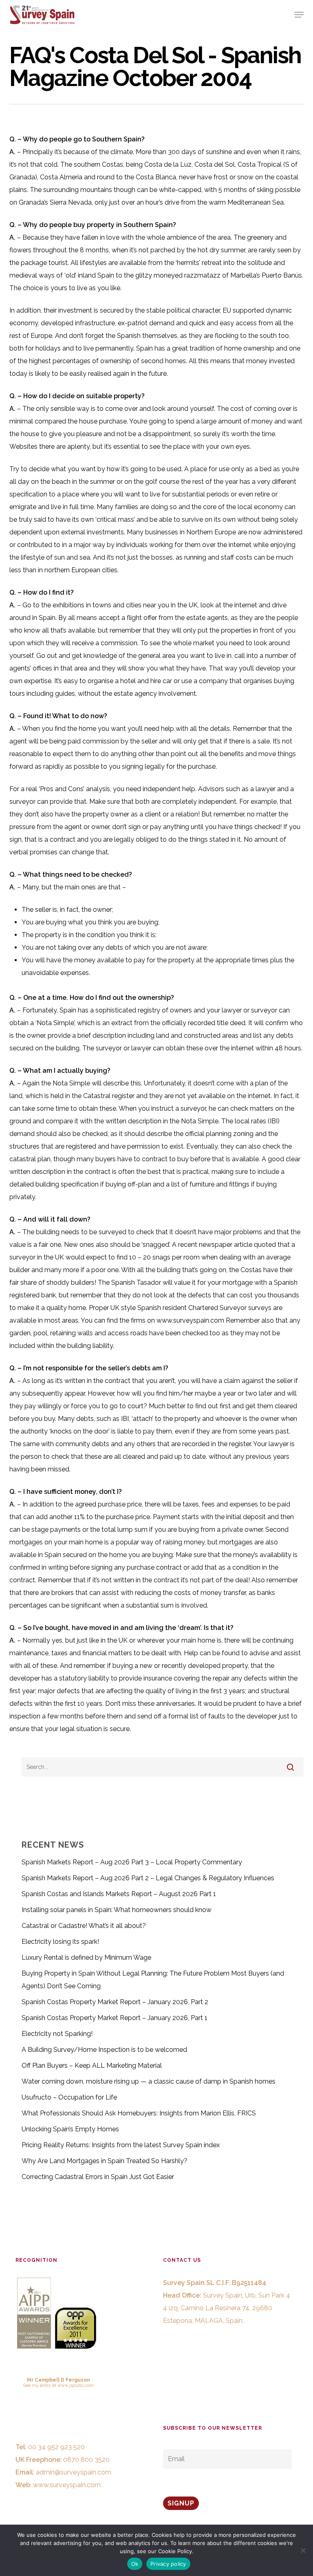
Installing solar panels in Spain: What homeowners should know (117, 1910)
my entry (41, 2385)
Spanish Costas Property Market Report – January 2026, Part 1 (115, 2018)
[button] (299, 15)
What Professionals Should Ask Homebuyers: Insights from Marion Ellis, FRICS (139, 2113)
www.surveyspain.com (67, 2485)
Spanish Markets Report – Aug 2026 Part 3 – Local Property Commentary (132, 1862)
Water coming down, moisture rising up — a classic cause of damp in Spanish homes (149, 2081)
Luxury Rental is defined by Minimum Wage (86, 1957)
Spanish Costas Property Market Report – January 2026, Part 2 (115, 2002)
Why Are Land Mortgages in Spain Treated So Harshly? (105, 2161)
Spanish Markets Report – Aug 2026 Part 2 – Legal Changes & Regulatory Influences (148, 1878)
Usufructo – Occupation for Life (69, 2097)
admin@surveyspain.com (74, 2472)
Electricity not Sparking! (57, 2034)
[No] (303, 2550)
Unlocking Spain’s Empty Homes (70, 2129)
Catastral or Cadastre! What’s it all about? (84, 1926)
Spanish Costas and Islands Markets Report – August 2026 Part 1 (119, 1894)
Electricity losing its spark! (60, 1942)
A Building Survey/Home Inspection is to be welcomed (104, 2050)
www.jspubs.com (76, 2385)
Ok (135, 2564)
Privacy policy (168, 2564)
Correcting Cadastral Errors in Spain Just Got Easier (98, 2177)
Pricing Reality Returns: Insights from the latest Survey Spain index (121, 2145)
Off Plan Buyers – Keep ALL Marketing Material (92, 2065)
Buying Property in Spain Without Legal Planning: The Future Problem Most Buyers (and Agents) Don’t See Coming (153, 1980)
